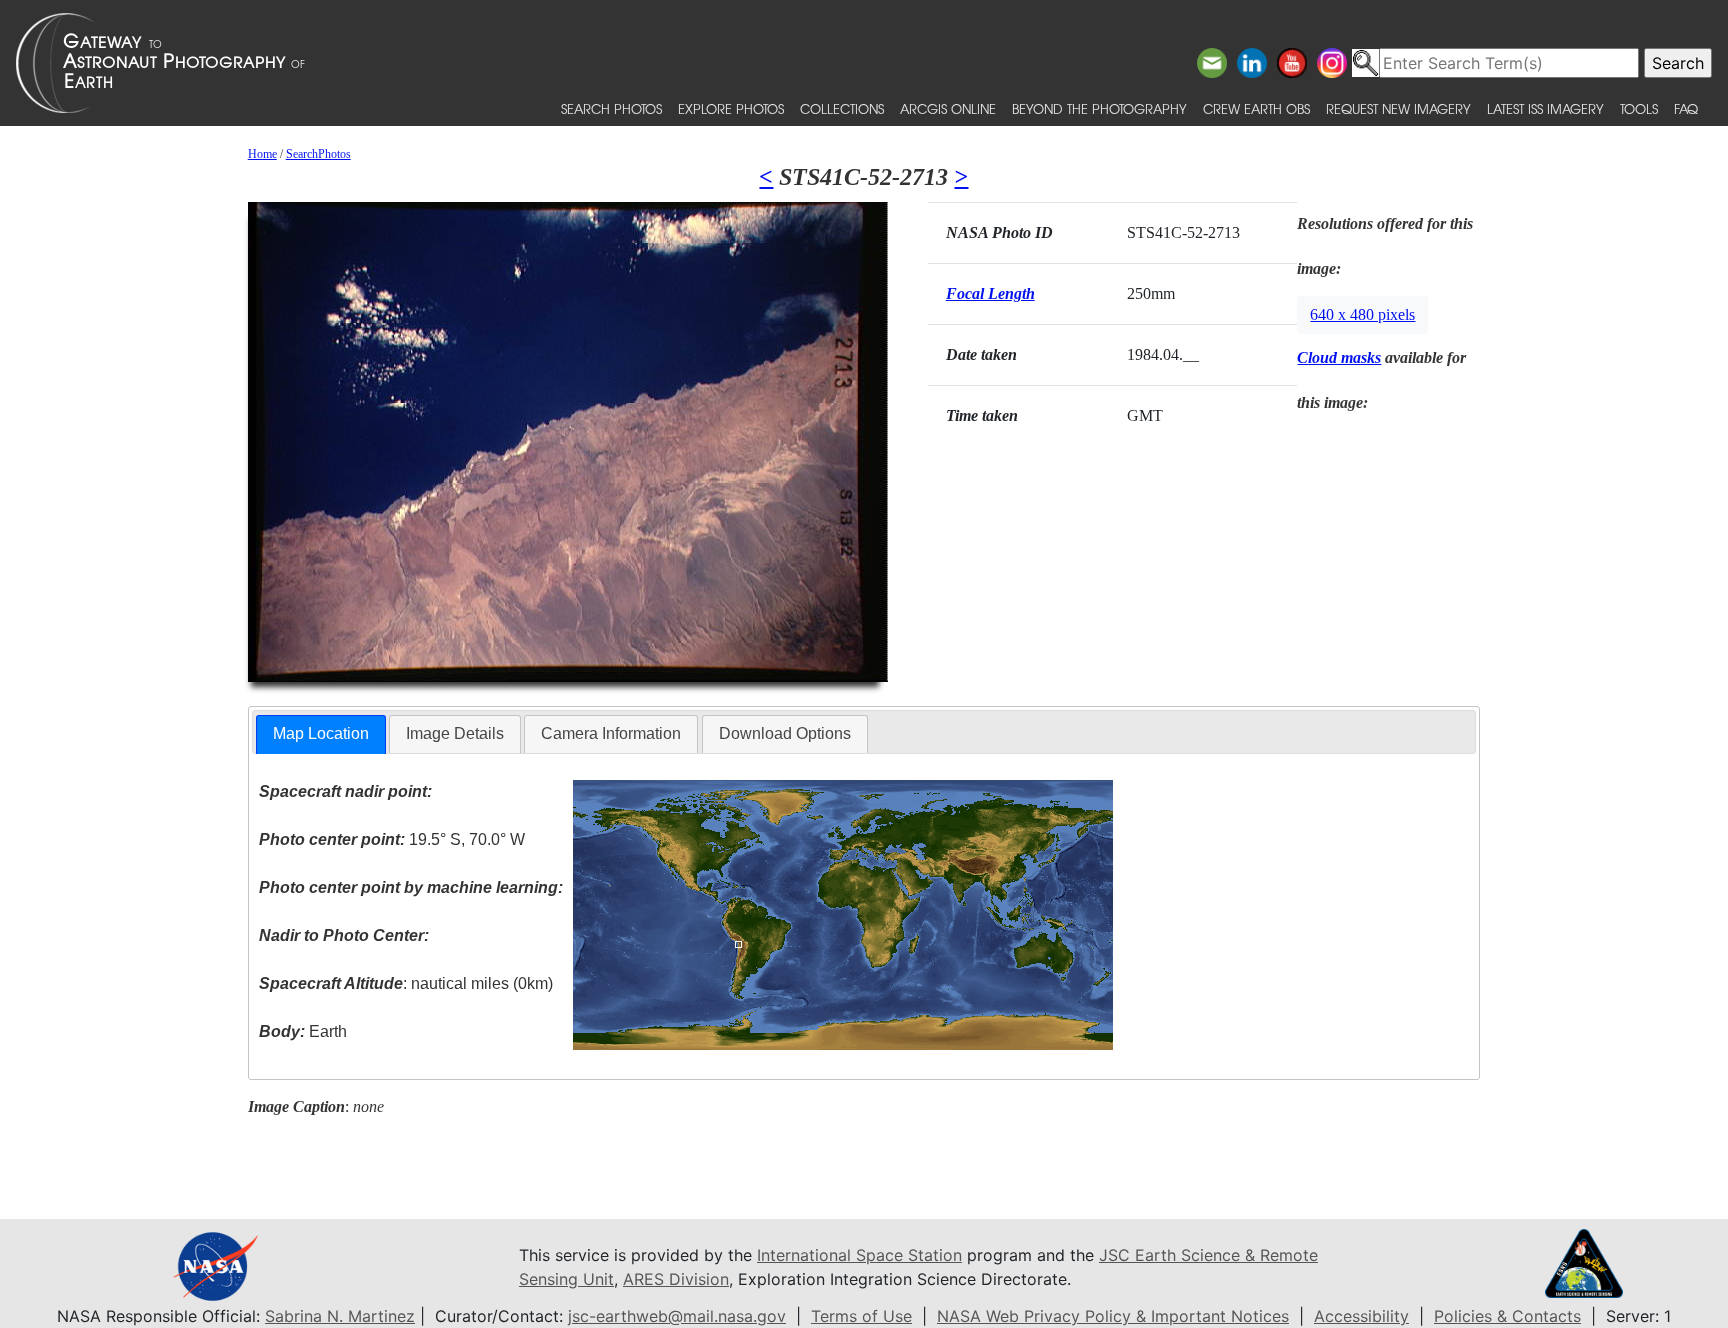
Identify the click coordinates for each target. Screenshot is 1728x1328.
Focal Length (990, 293)
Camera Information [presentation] (611, 733)
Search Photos (611, 108)
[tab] (321, 734)
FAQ (1686, 108)
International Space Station (859, 1255)
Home (262, 154)
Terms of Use (861, 1316)
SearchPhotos (318, 154)
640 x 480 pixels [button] (1362, 314)
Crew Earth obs (1256, 108)
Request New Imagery (1398, 108)
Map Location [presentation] (321, 733)
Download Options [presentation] (785, 733)
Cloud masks (1339, 357)
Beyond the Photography (1099, 108)
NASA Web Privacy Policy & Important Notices (1113, 1316)
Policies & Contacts (1507, 1316)
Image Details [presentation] (455, 733)
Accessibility (1361, 1316)
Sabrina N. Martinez (340, 1316)
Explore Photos (731, 108)
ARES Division (676, 1279)
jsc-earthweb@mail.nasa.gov (677, 1316)
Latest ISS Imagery (1545, 108)
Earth (303, 1031)
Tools (1639, 108)
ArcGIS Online (948, 108)
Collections (842, 108)
